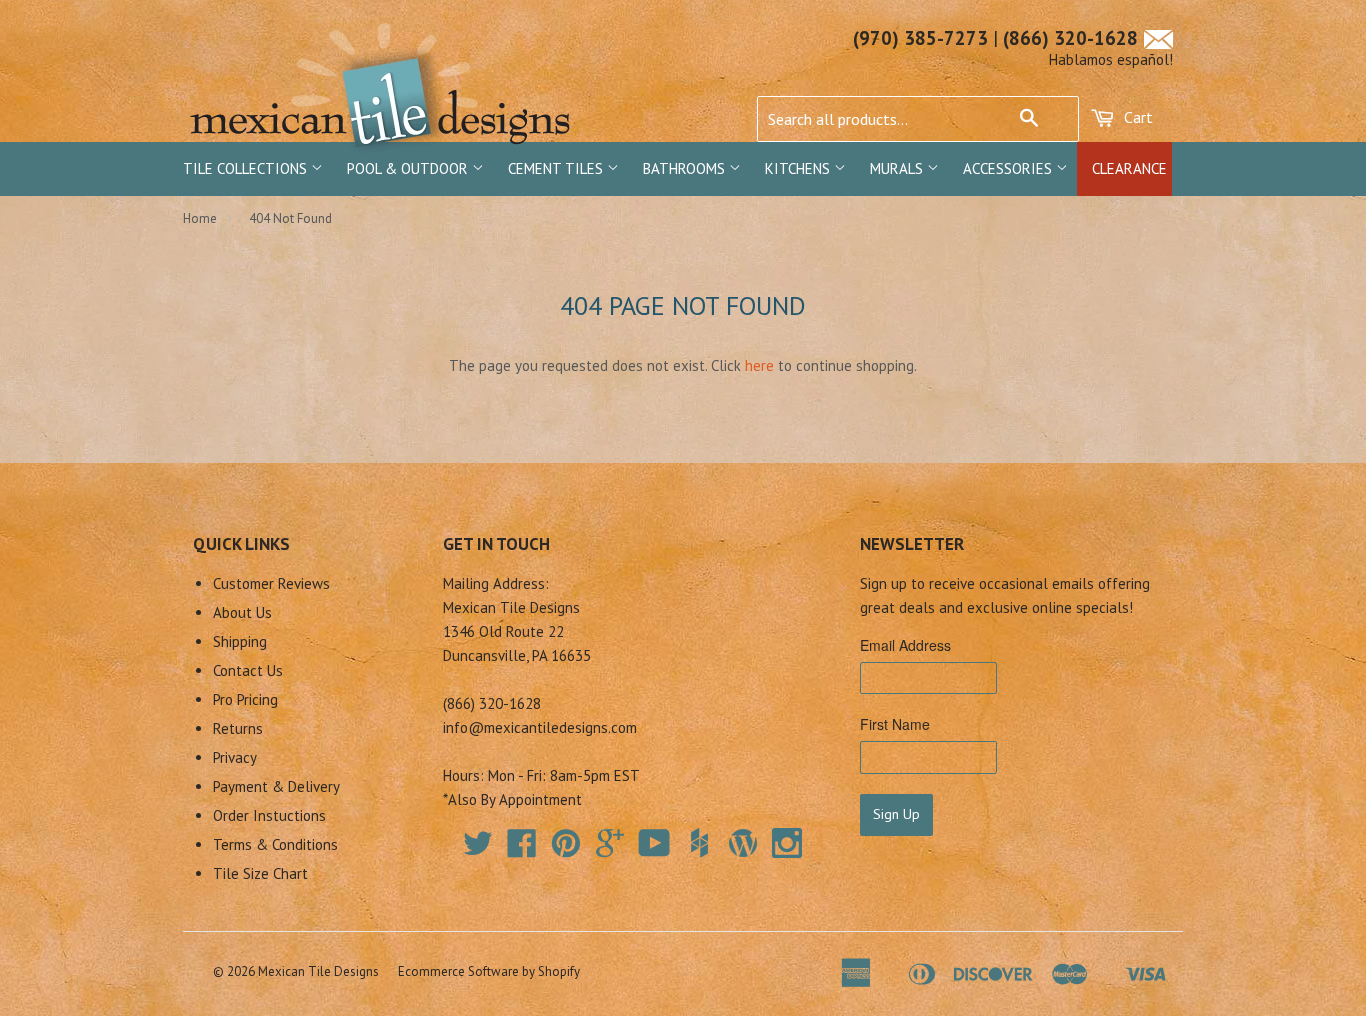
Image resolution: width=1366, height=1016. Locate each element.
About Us (242, 612)
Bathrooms (686, 168)
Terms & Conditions (275, 844)
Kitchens (799, 168)
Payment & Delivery (276, 786)
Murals (898, 168)
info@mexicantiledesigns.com (540, 727)
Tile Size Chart (260, 873)
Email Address (905, 645)
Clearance (1129, 168)
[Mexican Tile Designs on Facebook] (522, 849)
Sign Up (896, 814)
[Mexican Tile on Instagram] (787, 843)
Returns (238, 728)
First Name (895, 724)
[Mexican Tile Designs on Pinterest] (566, 849)
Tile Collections (247, 168)
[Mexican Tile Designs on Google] (610, 849)
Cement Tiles (557, 168)
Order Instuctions (269, 815)
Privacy (235, 757)
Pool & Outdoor (409, 168)
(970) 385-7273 (920, 38)
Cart (1136, 117)
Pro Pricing (245, 699)
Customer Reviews (271, 583)
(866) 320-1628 (1070, 38)
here (759, 365)
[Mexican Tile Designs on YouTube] (654, 849)
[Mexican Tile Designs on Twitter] (478, 849)
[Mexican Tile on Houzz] (699, 843)
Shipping (240, 641)
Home (200, 218)
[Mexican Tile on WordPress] (743, 843)
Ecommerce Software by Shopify (489, 971)
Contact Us (248, 670)
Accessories (1009, 168)
